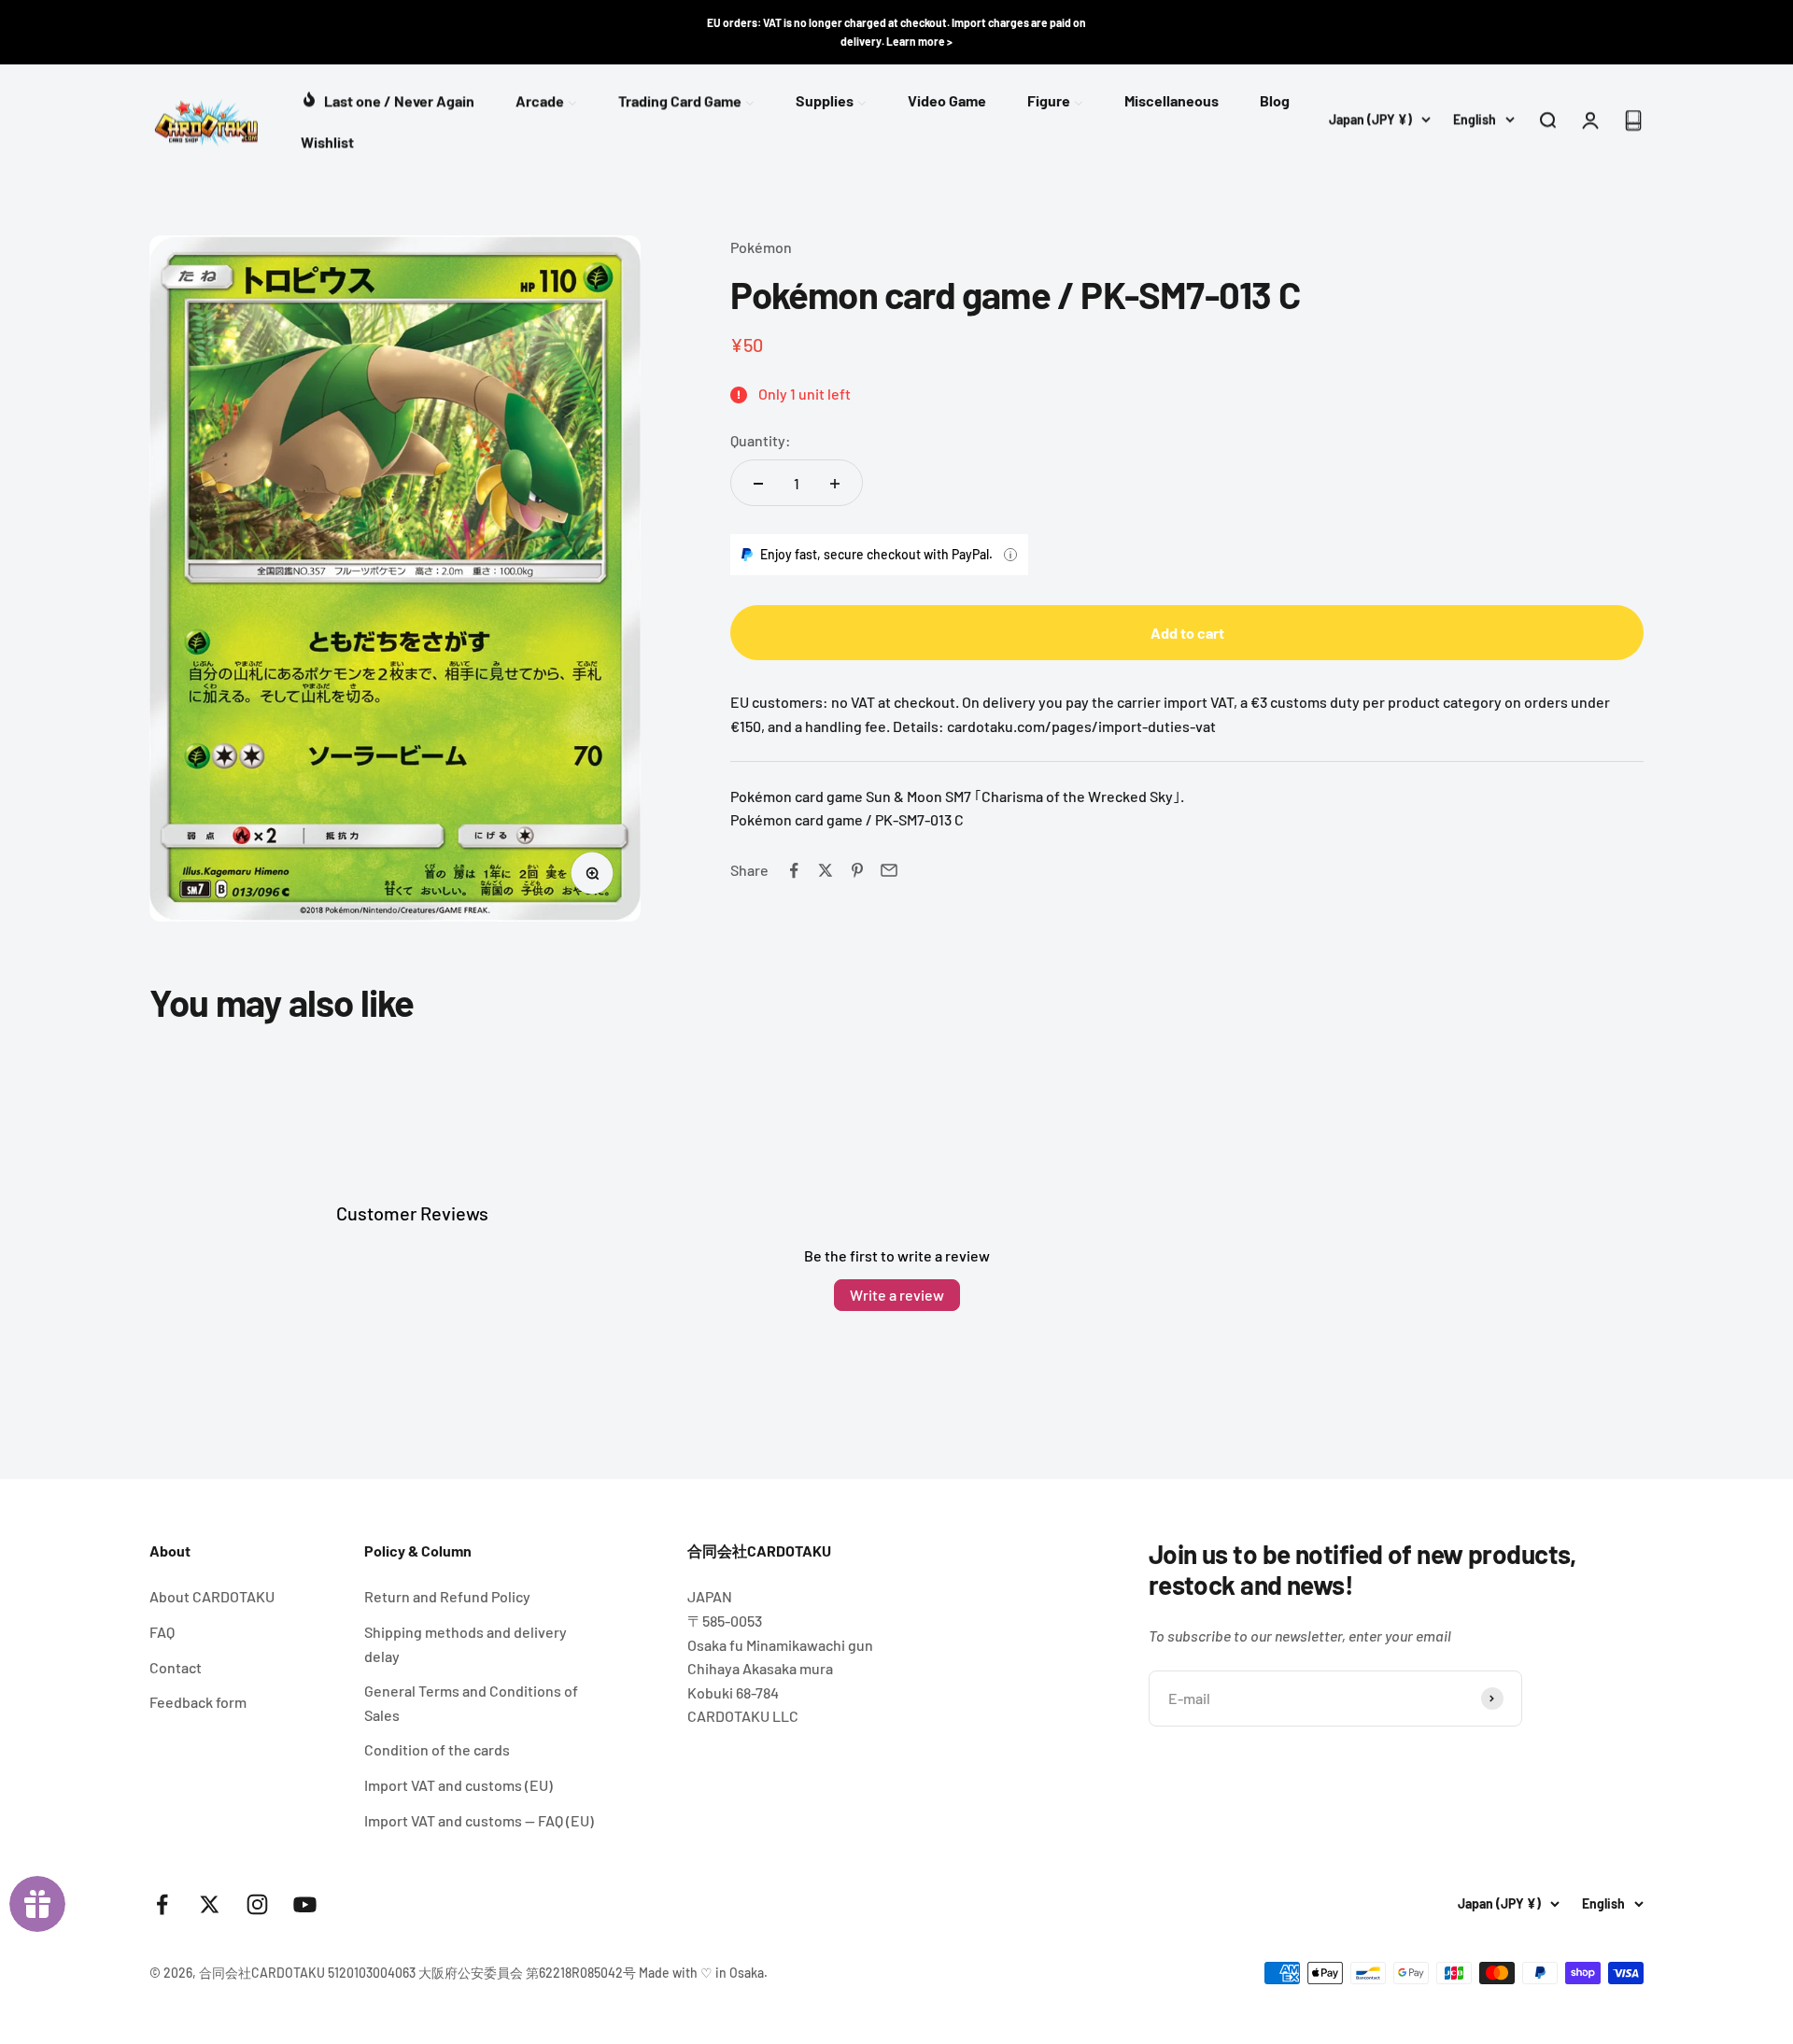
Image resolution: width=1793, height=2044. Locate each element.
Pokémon (761, 247)
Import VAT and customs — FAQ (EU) (479, 1820)
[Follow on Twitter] (210, 1904)
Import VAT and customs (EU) (459, 1785)
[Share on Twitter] (826, 870)
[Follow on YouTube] (305, 1904)
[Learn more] (1010, 555)
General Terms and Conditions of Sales (471, 1703)
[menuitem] (388, 99)
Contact (176, 1667)
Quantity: (761, 440)
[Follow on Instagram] (257, 1904)
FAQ (162, 1632)
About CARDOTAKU (212, 1596)
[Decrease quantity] (758, 484)
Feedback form (198, 1702)
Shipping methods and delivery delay (466, 1644)
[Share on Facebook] (794, 870)
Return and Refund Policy (447, 1596)
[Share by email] (889, 870)
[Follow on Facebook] (162, 1904)
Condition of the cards (437, 1749)
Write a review (897, 1295)
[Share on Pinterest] (857, 870)
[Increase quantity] (835, 484)
